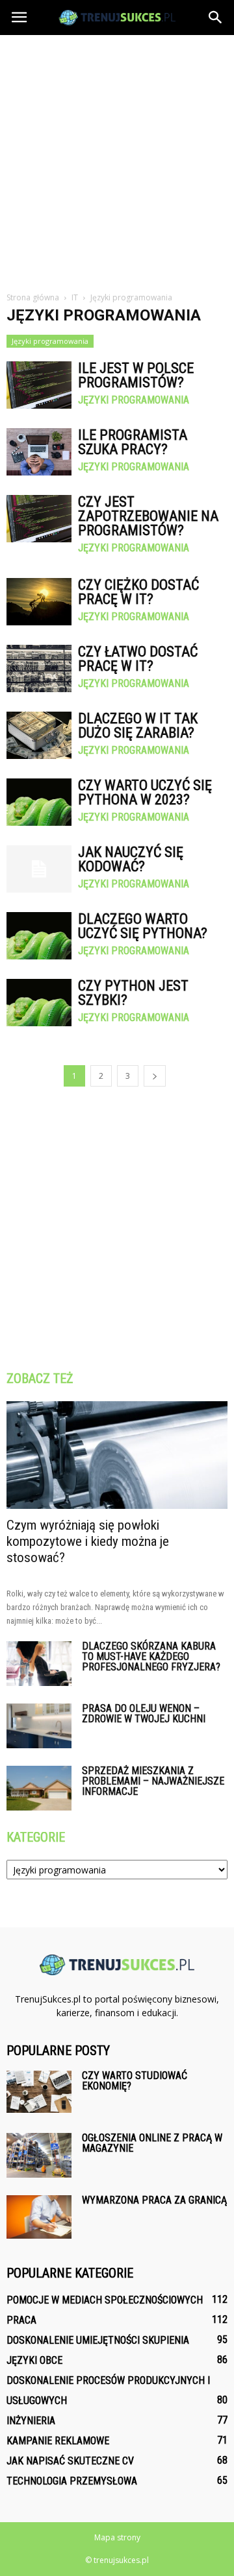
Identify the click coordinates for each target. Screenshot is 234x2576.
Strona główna (33, 297)
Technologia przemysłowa (72, 2481)
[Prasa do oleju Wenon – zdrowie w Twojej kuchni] (39, 1726)
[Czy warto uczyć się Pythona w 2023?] (39, 802)
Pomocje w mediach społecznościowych (105, 2300)
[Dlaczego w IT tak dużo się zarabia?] (39, 735)
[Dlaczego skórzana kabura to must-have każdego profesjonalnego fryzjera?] (39, 1664)
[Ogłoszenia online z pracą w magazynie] (39, 2155)
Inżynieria (31, 2421)
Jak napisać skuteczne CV (70, 2461)
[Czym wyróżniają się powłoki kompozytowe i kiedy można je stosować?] (117, 1455)
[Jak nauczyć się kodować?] (39, 869)
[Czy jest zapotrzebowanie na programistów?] (39, 519)
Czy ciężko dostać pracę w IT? (138, 592)
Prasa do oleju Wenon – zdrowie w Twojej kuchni (144, 1714)
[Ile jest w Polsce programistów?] (39, 385)
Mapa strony (117, 2537)
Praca (21, 2320)
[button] (216, 18)
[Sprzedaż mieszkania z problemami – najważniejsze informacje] (39, 1788)
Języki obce (34, 2360)
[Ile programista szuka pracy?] (39, 452)
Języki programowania (50, 341)
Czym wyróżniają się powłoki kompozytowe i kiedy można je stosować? (88, 1541)
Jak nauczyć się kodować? (131, 859)
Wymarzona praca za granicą (154, 2200)
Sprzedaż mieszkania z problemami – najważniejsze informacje (153, 1781)
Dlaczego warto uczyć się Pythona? (143, 926)
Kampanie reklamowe (58, 2441)
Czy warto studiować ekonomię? (135, 2081)
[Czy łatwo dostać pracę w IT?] (39, 668)
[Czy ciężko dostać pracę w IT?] (39, 602)
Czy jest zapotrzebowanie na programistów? (148, 516)
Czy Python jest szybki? (133, 993)
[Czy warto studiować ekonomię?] (39, 2091)
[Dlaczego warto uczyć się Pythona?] (39, 936)
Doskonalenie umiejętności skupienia (98, 2340)
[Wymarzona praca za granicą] (39, 2217)
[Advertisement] (117, 158)
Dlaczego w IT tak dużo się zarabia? (138, 726)
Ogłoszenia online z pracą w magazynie (152, 2143)
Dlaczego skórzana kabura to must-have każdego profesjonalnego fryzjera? (151, 1656)
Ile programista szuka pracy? (133, 442)
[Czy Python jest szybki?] (39, 1003)
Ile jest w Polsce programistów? (136, 375)
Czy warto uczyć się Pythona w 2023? (145, 792)
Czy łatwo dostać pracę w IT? (138, 659)
